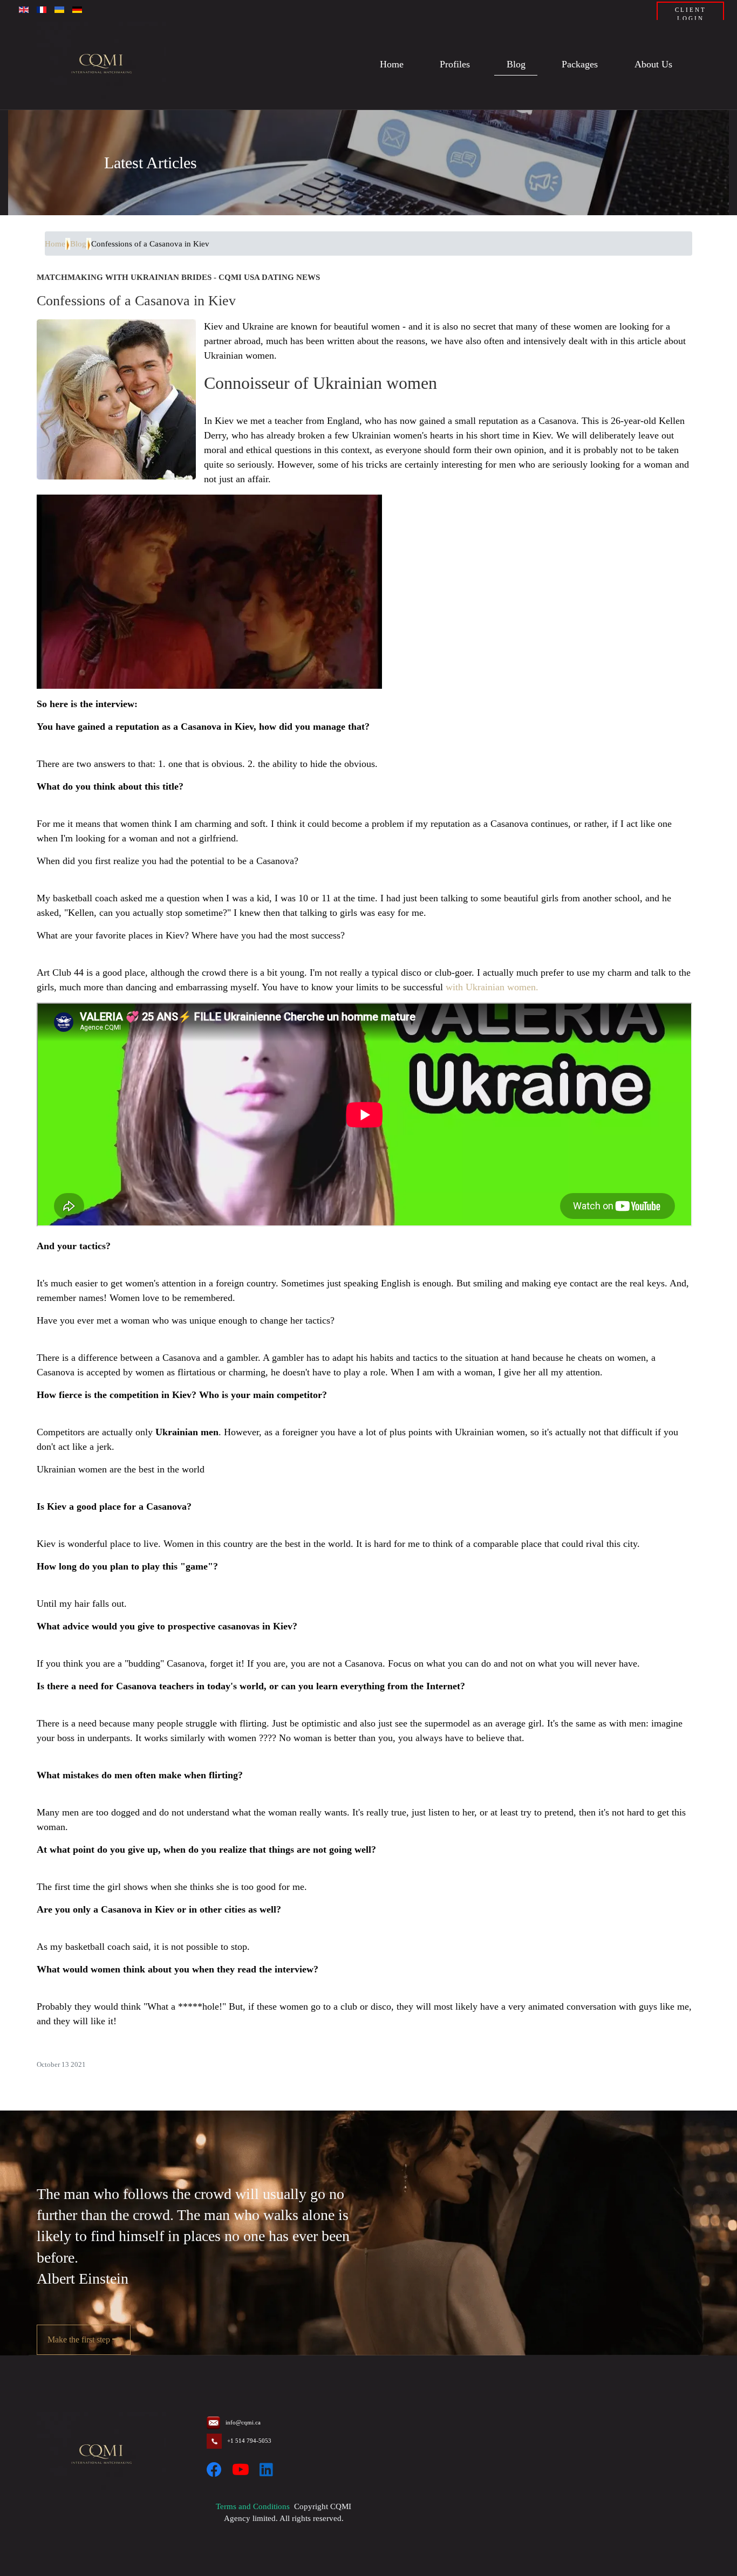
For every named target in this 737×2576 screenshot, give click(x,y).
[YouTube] (241, 2470)
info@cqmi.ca (243, 2422)
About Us (653, 65)
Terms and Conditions (253, 2506)
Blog (516, 65)
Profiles (455, 65)
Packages (580, 65)
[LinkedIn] (266, 2470)
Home (392, 65)
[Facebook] (214, 2470)
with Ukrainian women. (492, 987)
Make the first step (80, 2339)
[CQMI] (101, 65)
